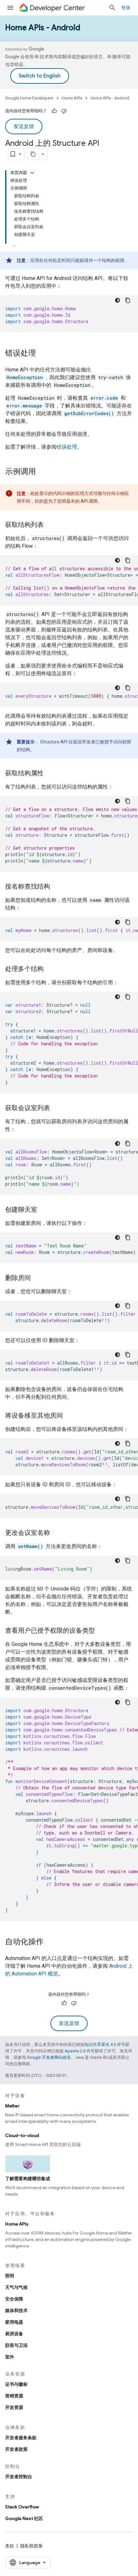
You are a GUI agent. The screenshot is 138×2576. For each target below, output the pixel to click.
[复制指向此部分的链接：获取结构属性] (50, 774)
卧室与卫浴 (16, 2345)
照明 (10, 2276)
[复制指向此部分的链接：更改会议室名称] (56, 1533)
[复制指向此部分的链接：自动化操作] (50, 1942)
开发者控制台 (19, 2477)
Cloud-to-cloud (22, 2135)
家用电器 (14, 2322)
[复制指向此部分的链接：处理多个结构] (50, 969)
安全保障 (14, 2299)
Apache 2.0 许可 (80, 2051)
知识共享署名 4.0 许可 (105, 2044)
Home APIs (72, 98)
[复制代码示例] (128, 300)
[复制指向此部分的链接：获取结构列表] (50, 525)
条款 (10, 2546)
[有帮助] (54, 111)
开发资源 (14, 2407)
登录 (126, 8)
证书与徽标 (16, 2384)
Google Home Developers (29, 98)
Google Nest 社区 (24, 2518)
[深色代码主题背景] (117, 300)
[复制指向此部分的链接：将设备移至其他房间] (69, 1416)
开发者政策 (16, 2449)
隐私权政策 (31, 2546)
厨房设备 (14, 2334)
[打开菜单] (10, 8)
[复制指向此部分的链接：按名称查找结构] (56, 887)
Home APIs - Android (43, 28)
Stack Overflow (22, 2507)
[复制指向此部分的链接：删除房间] (37, 1278)
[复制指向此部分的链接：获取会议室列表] (56, 1108)
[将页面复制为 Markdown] (33, 154)
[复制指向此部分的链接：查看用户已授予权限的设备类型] (101, 1631)
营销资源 (14, 2396)
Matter (12, 2106)
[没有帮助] (64, 111)
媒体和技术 (16, 2310)
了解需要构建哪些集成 (28, 2179)
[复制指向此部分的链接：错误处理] (42, 354)
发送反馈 (24, 126)
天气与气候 (16, 2287)
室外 (10, 2357)
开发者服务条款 (21, 2438)
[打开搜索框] (112, 8)
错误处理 (67, 447)
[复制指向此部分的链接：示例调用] (42, 472)
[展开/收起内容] (32, 173)
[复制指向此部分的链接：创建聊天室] (44, 1210)
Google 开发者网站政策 (49, 2057)
